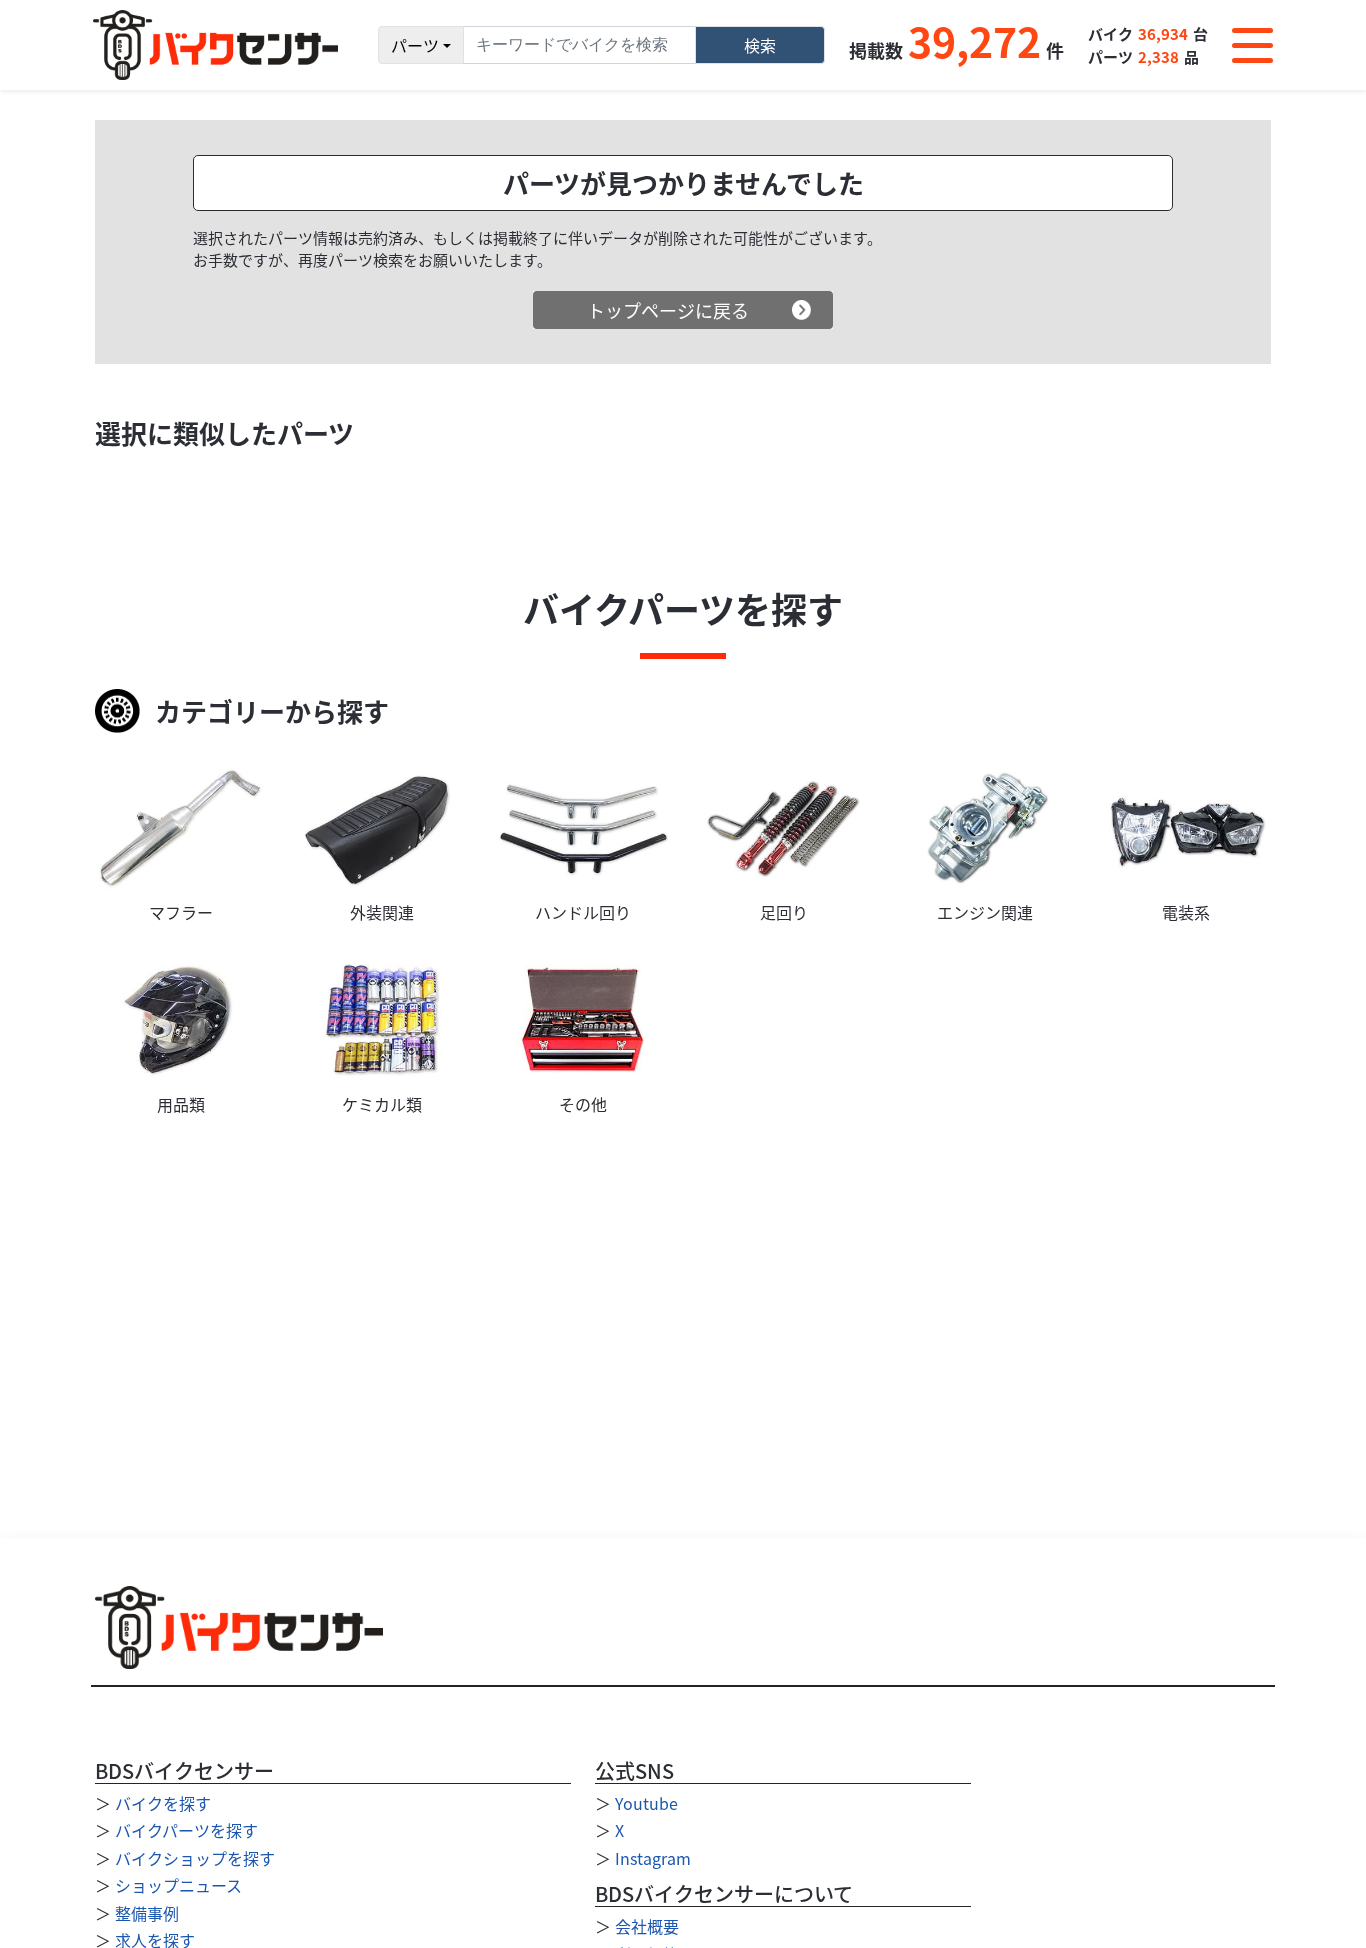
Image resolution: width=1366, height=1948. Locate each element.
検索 (760, 45)
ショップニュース (178, 1885)
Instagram (653, 1858)
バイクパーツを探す (186, 1830)
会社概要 (647, 1926)
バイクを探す (163, 1803)
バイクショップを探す (195, 1858)
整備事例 (147, 1913)
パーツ (415, 45)
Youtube (646, 1803)
